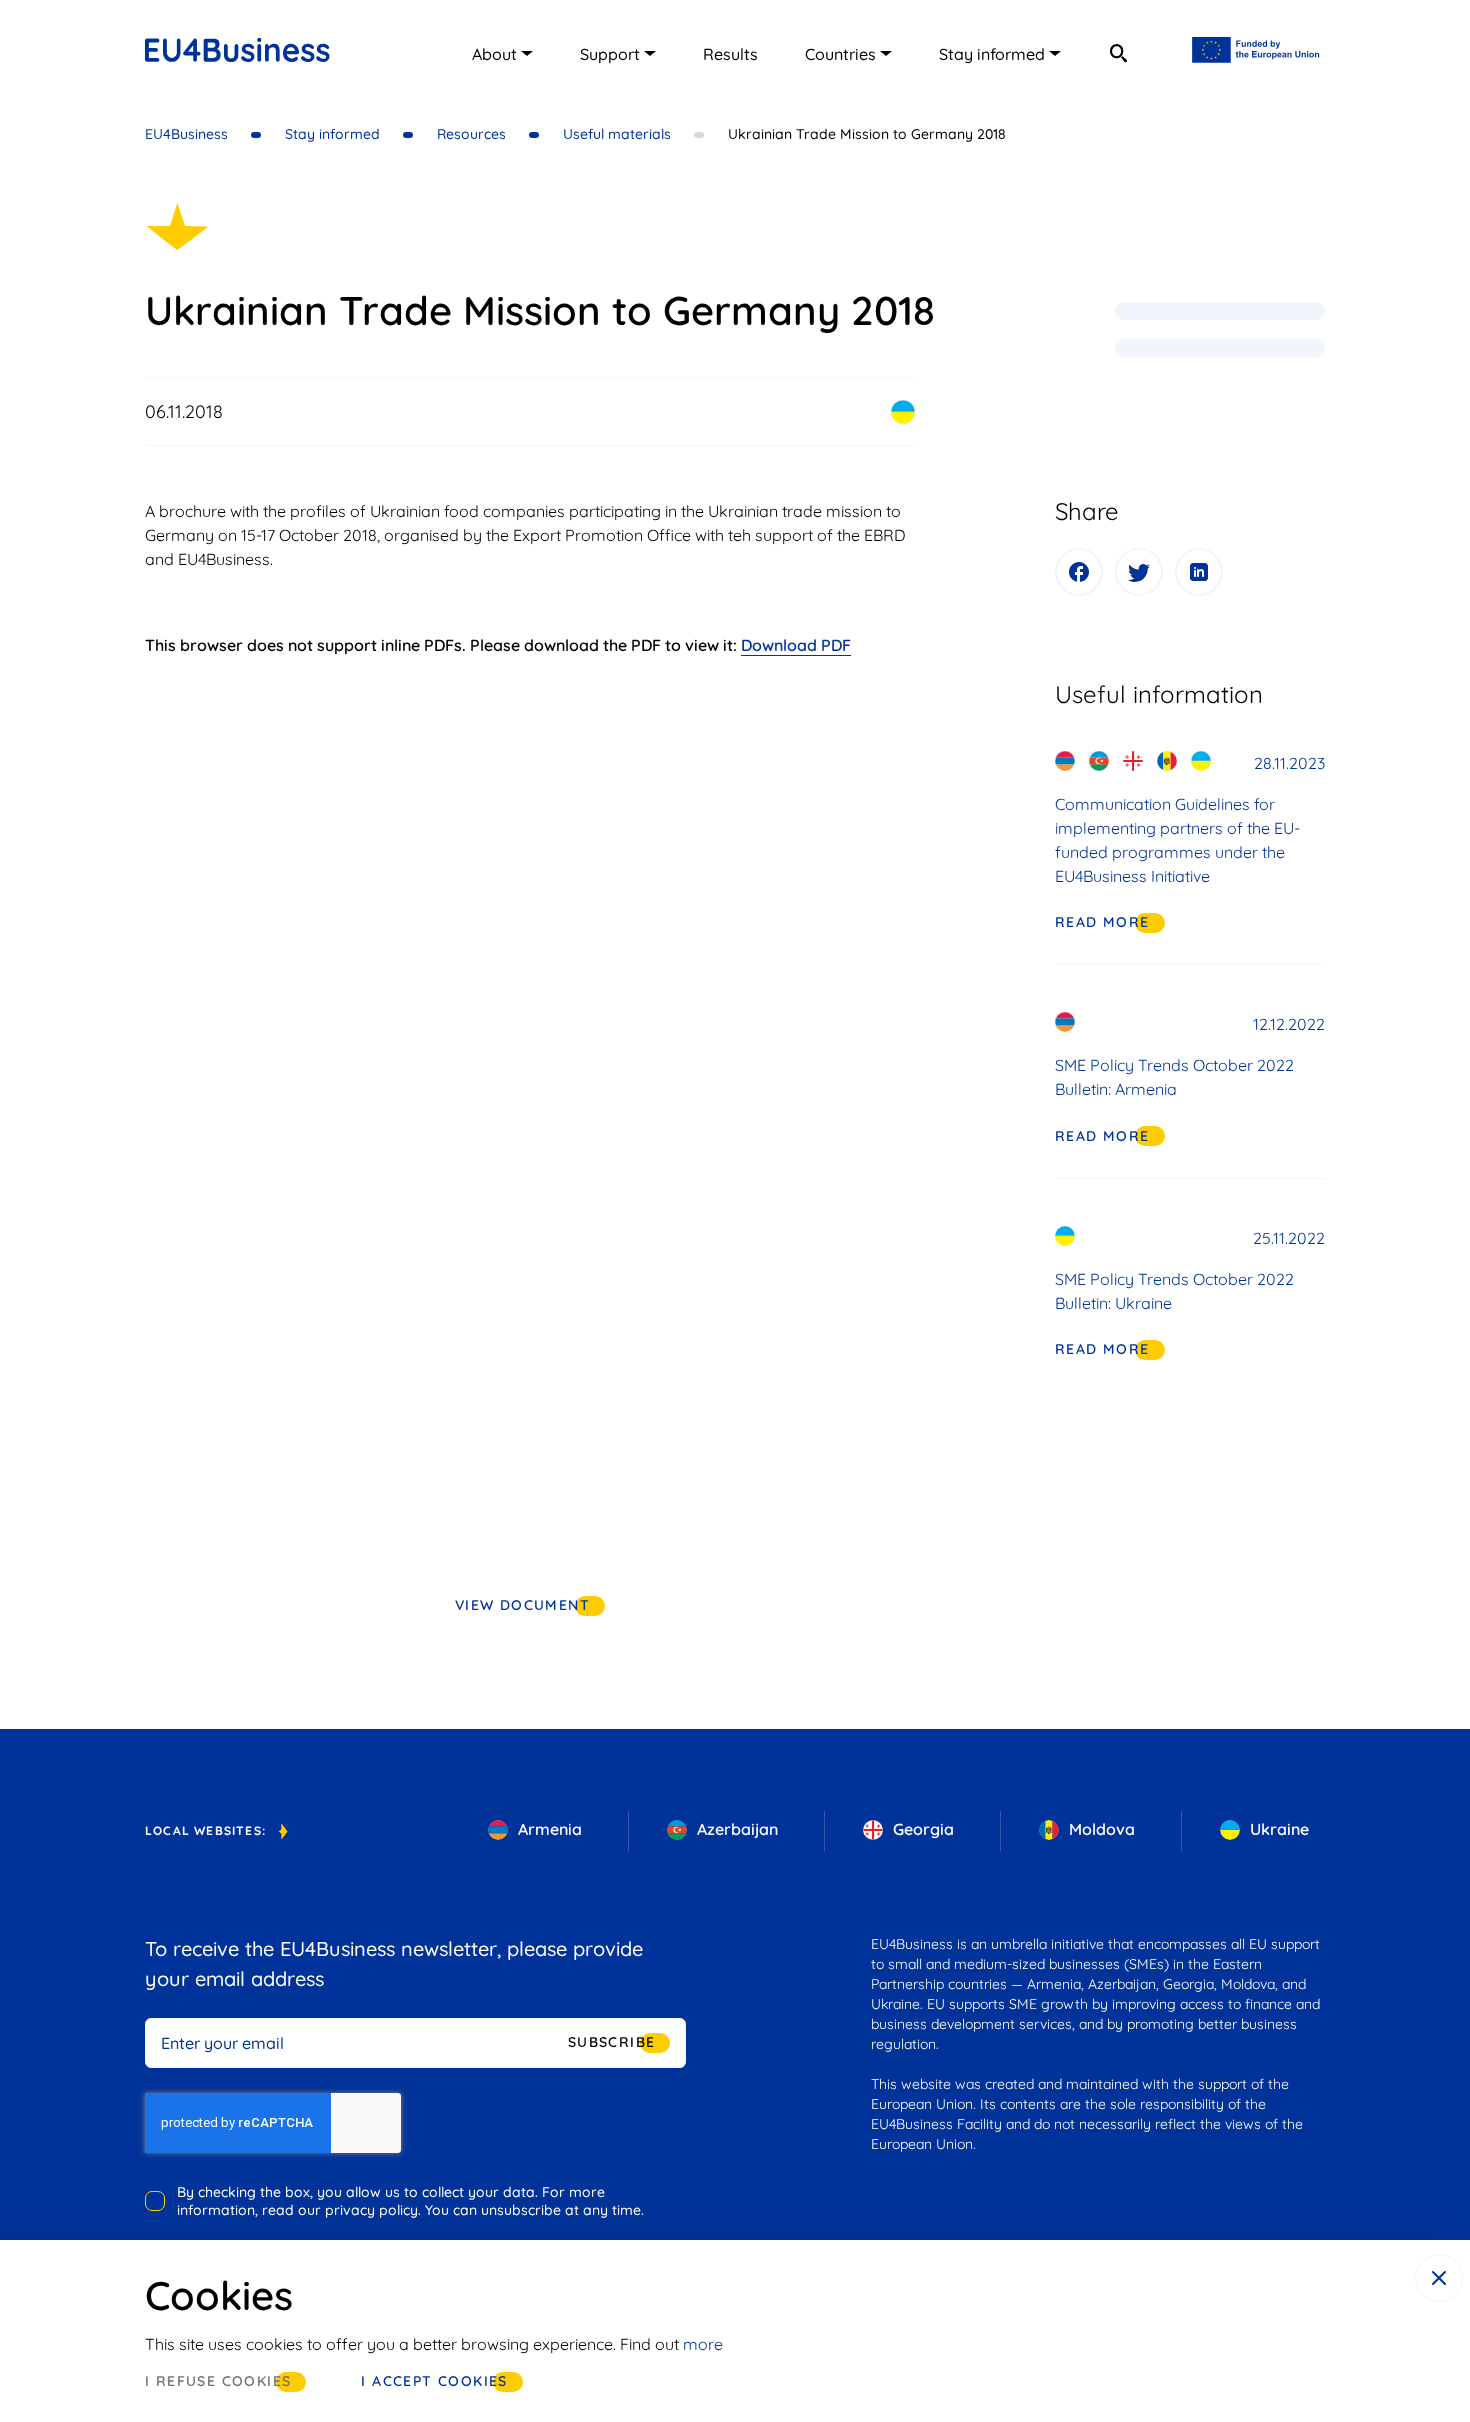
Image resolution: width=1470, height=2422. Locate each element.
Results (730, 54)
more (703, 2344)
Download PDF (796, 645)
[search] (1118, 53)
